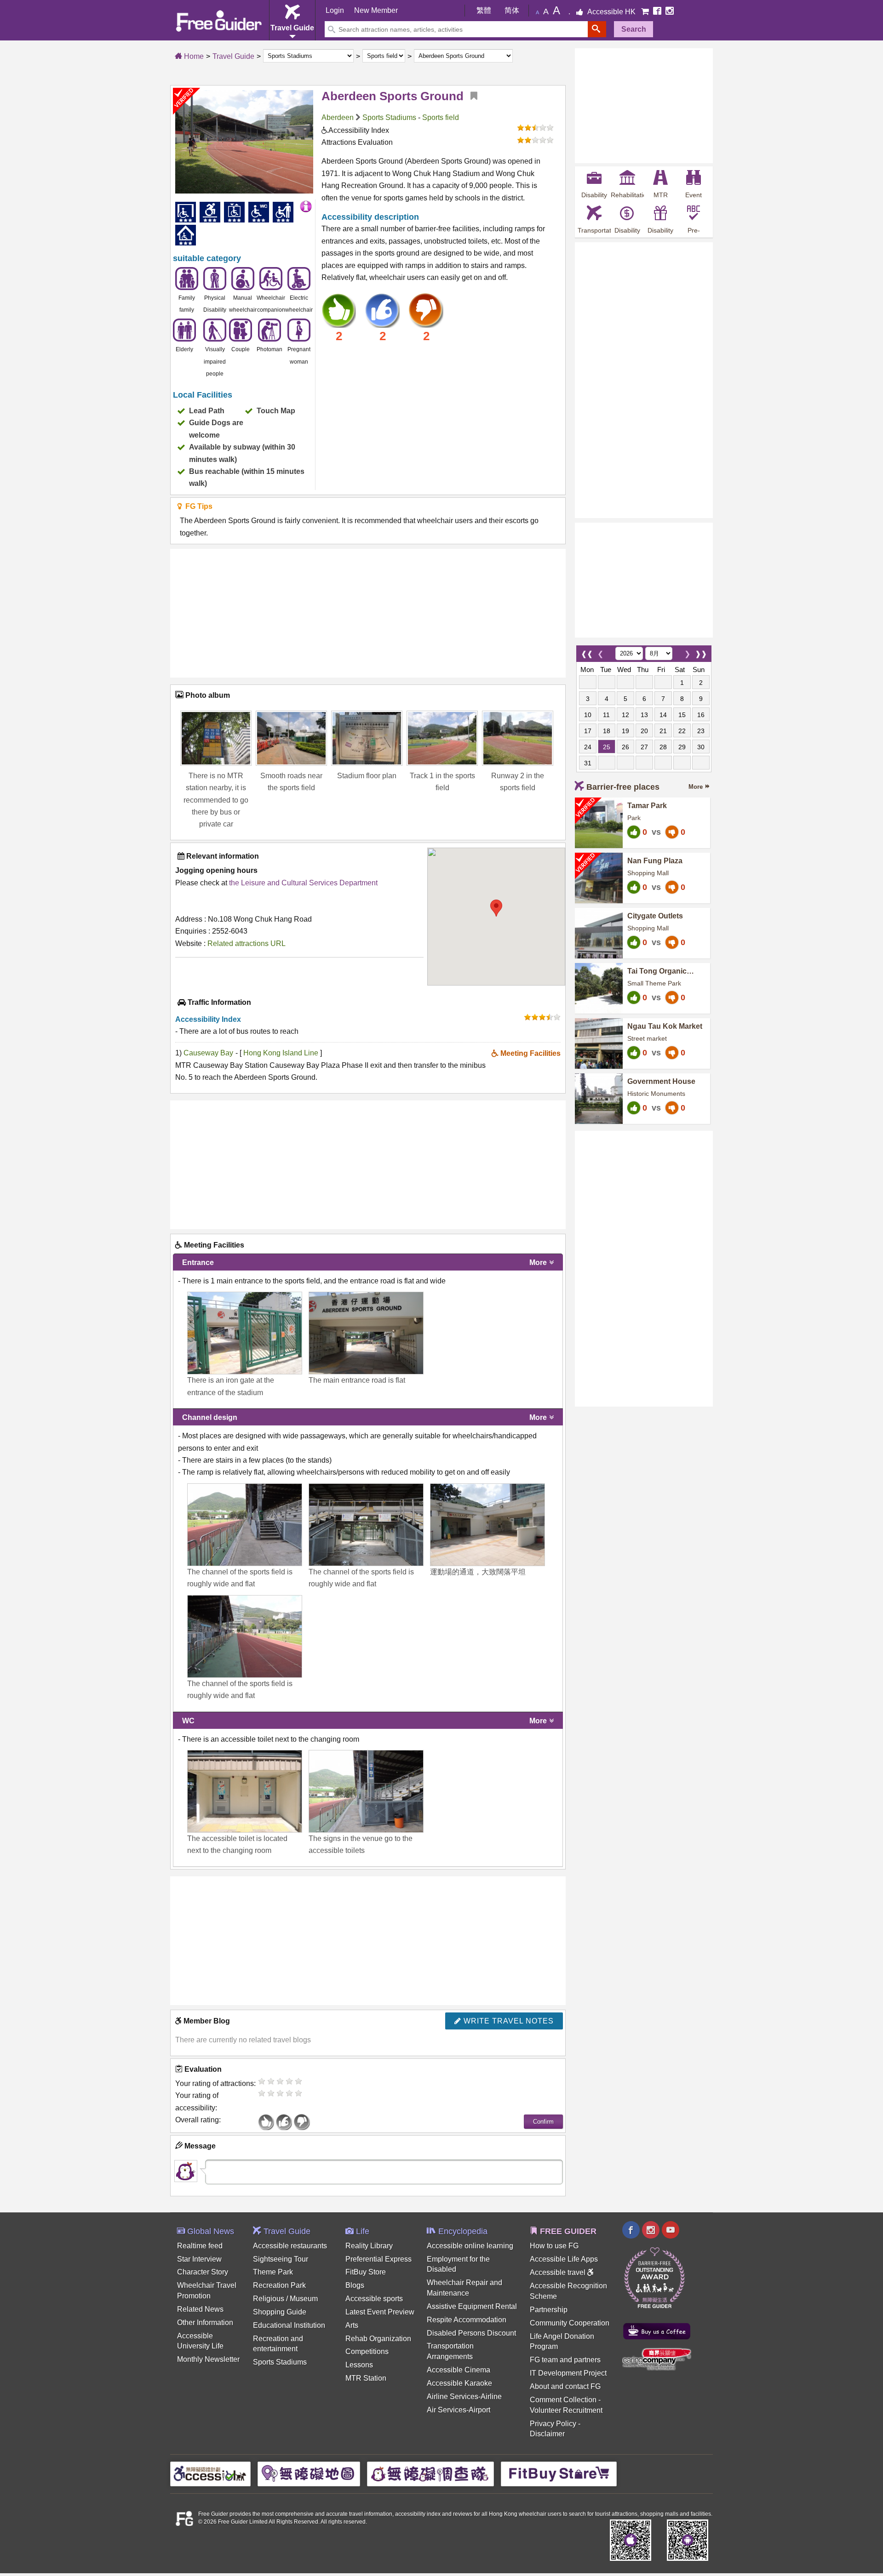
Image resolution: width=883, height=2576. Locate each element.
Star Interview (199, 2259)
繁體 (484, 10)
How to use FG (554, 2246)
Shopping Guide (280, 2312)
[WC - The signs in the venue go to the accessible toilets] (366, 1791)
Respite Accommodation (467, 2320)
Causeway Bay (208, 1053)
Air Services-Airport (459, 2410)
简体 (512, 10)
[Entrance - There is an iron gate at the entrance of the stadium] (245, 1333)
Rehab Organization (378, 2339)
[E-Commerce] (646, 12)
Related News (200, 2309)
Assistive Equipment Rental (472, 2306)
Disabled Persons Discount (471, 2333)
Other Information (205, 2322)
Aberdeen (338, 117)
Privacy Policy (553, 2424)
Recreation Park (279, 2285)
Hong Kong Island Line (282, 1053)
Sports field (441, 117)
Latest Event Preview (380, 2312)
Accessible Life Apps (564, 2259)
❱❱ (701, 652)
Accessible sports (374, 2299)
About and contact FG (565, 2386)
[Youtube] (671, 2231)
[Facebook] (658, 12)
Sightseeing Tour (281, 2259)
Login (335, 10)
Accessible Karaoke (459, 2383)
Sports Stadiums (389, 117)
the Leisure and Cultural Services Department (303, 883)
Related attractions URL (247, 943)
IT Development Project (568, 2373)
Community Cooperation (570, 2323)
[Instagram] (670, 12)
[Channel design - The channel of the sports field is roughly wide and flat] (245, 1525)
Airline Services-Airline (464, 2396)
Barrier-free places (623, 787)
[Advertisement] (368, 613)
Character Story (203, 2272)
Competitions (367, 2351)
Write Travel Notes (507, 2021)
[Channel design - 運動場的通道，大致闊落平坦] (487, 1525)
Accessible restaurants (290, 2246)
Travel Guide (233, 56)
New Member (376, 10)
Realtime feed (200, 2246)
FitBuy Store (366, 2272)
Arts (352, 2325)
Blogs (355, 2285)
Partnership (549, 2310)
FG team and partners (565, 2360)
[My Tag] (470, 96)
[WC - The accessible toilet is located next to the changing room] (245, 1791)
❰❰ (587, 652)
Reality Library (369, 2246)
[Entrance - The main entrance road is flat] (366, 1333)
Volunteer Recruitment (566, 2410)
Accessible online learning (470, 2246)
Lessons (359, 2365)
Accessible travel (559, 2272)
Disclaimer (547, 2434)
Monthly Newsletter (208, 2359)
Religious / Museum (285, 2299)
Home (193, 56)
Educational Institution (289, 2325)
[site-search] (597, 29)
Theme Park (273, 2272)
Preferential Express (378, 2259)
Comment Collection (563, 2400)
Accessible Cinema (459, 2370)
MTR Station (366, 2378)
